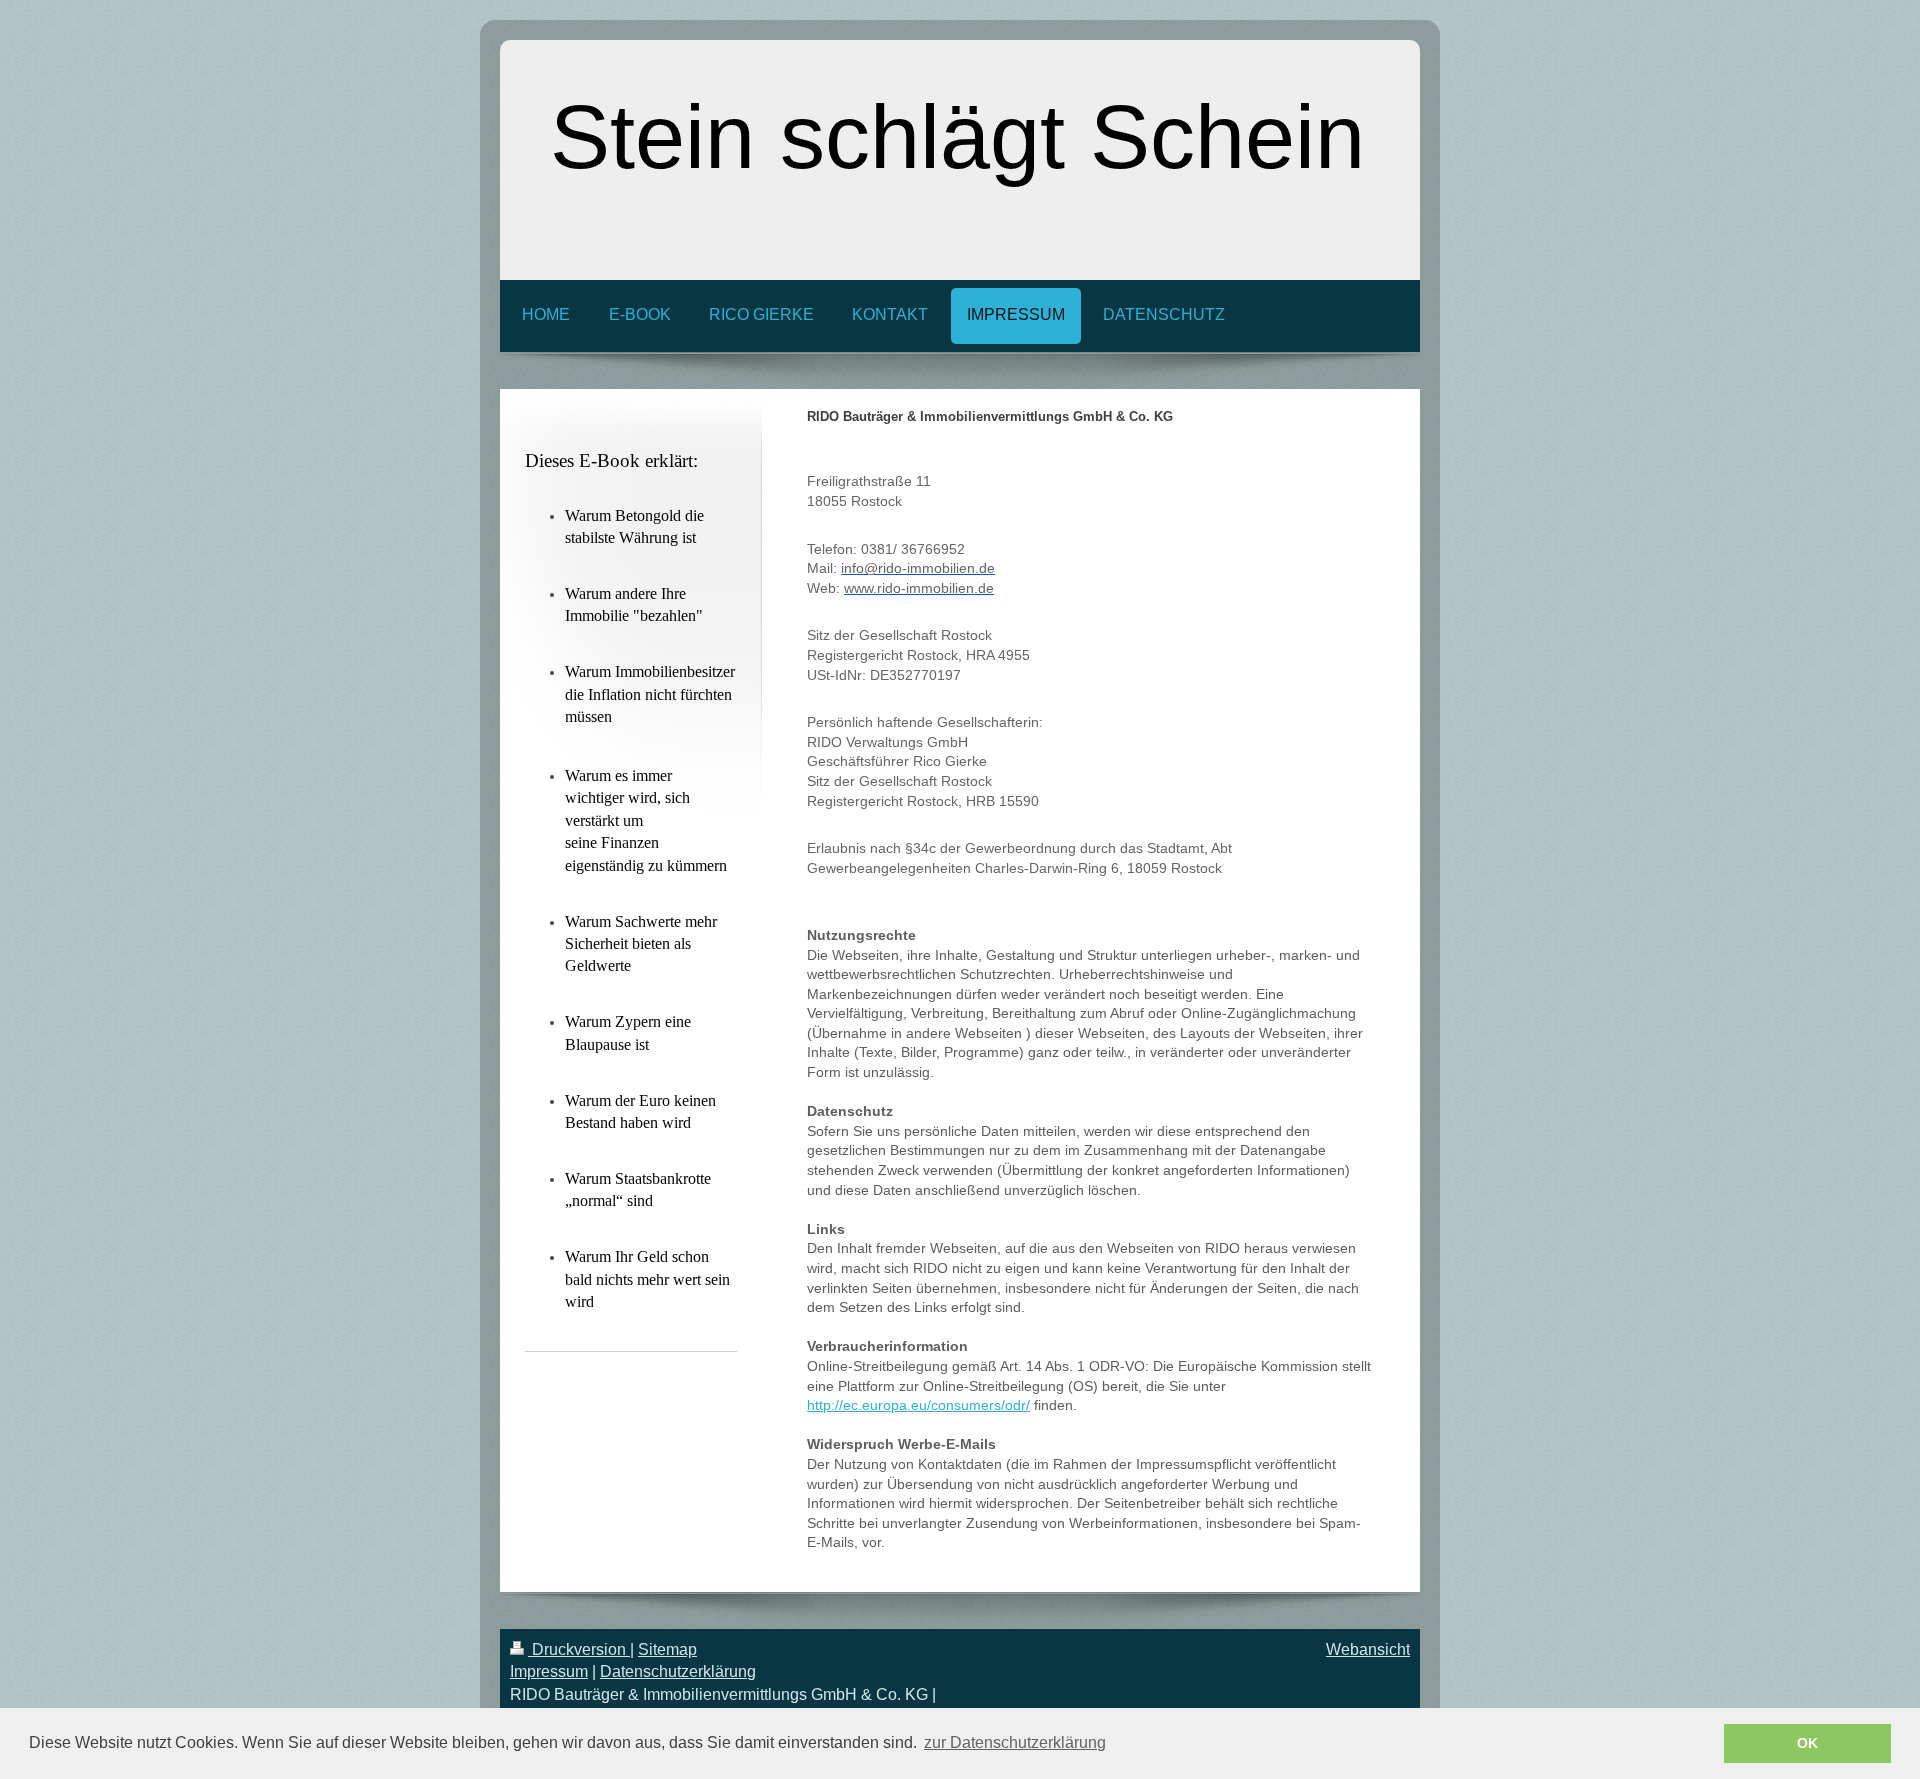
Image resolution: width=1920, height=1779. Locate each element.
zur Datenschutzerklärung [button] (1015, 1742)
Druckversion (579, 1649)
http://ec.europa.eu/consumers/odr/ (918, 1405)
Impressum (549, 1671)
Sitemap (667, 1649)
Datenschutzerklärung (678, 1671)
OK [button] (1807, 1743)
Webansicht (1368, 1649)
